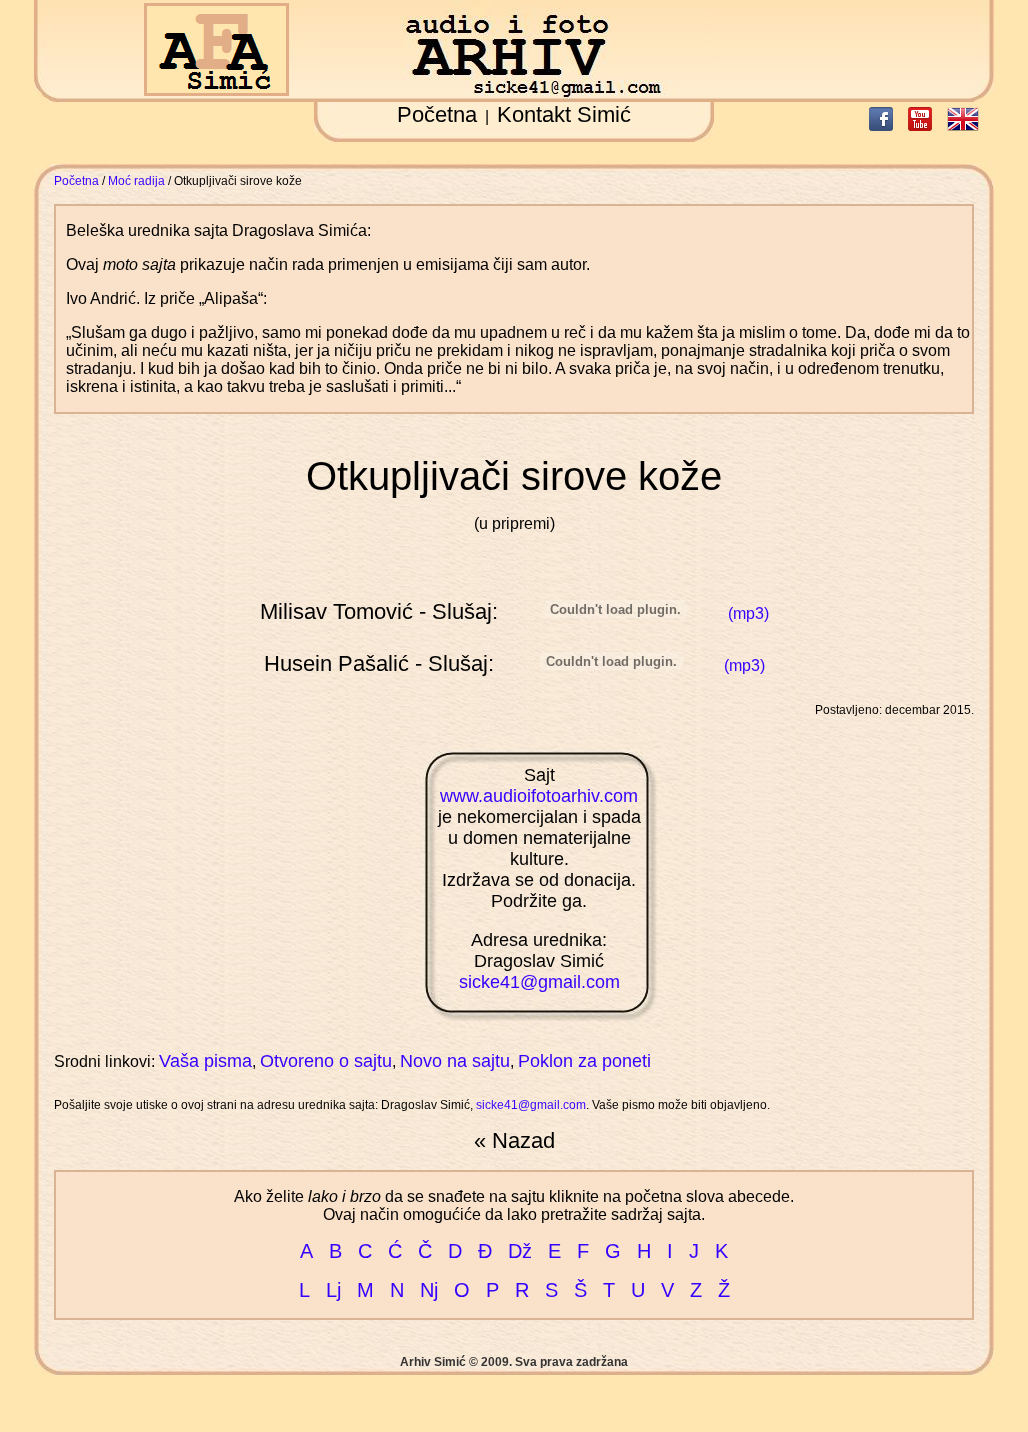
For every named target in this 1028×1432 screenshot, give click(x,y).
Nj (429, 1290)
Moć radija (136, 181)
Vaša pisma (205, 1061)
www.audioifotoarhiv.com (539, 796)
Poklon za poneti (584, 1061)
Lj (333, 1290)
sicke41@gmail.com (539, 982)
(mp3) (748, 613)
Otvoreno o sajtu (326, 1061)
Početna (437, 114)
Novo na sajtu (455, 1061)
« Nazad (514, 1140)
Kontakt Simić (564, 114)
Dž (520, 1251)
